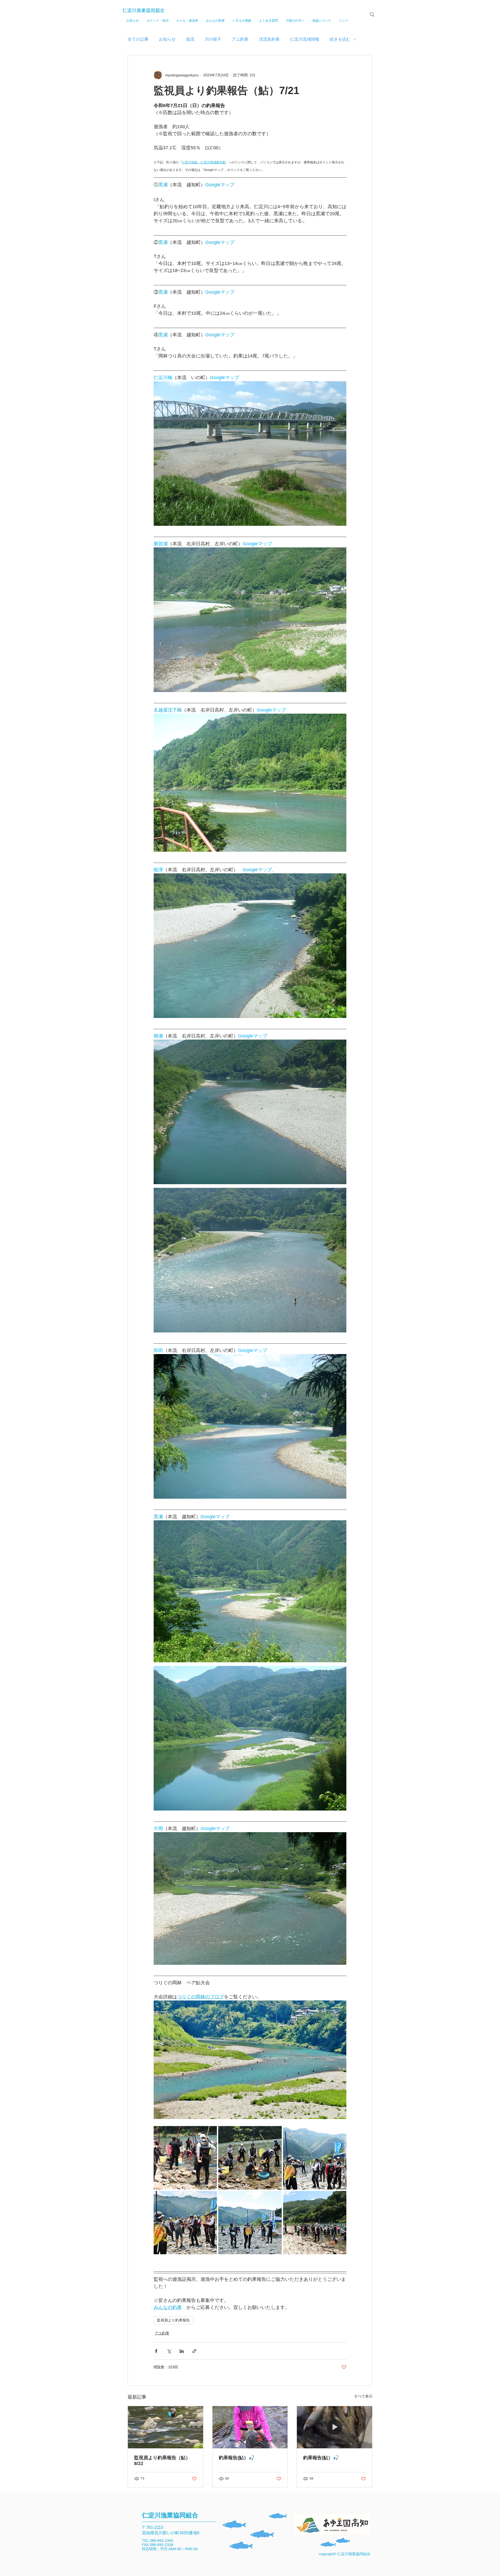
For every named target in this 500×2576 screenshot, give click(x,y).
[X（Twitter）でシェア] (169, 2351)
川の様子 (213, 39)
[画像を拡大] (185, 2158)
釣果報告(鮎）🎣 (236, 2458)
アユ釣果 (240, 39)
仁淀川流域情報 (305, 39)
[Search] (372, 15)
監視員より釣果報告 (173, 2320)
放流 (190, 39)
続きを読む (340, 39)
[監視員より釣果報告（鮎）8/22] (165, 2427)
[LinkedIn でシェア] (182, 2351)
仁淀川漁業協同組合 (143, 10)
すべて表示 (363, 2396)
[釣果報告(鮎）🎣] (250, 2427)
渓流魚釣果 (269, 39)
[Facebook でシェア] (156, 2351)
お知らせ (167, 39)
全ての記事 (138, 39)
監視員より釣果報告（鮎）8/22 (162, 2461)
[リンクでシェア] (194, 2351)
